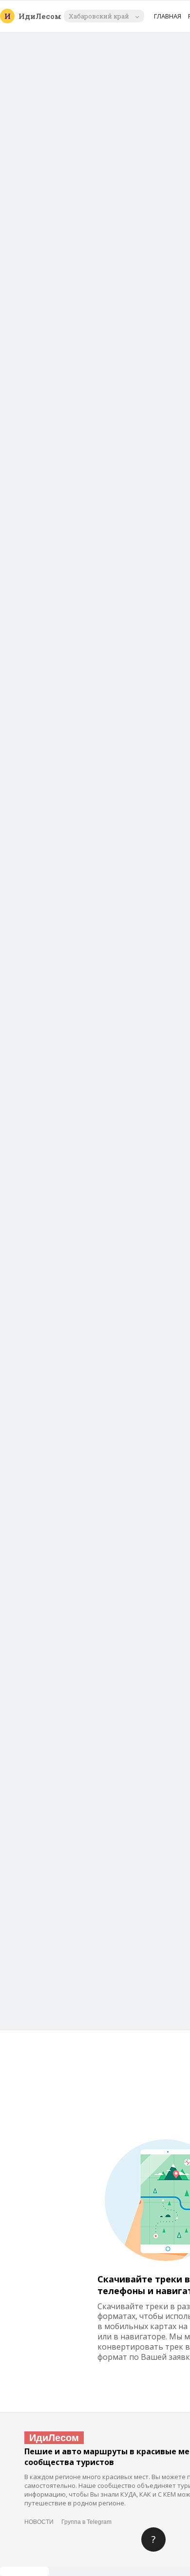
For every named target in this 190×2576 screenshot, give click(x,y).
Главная (168, 16)
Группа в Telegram (86, 2522)
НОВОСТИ (39, 2522)
